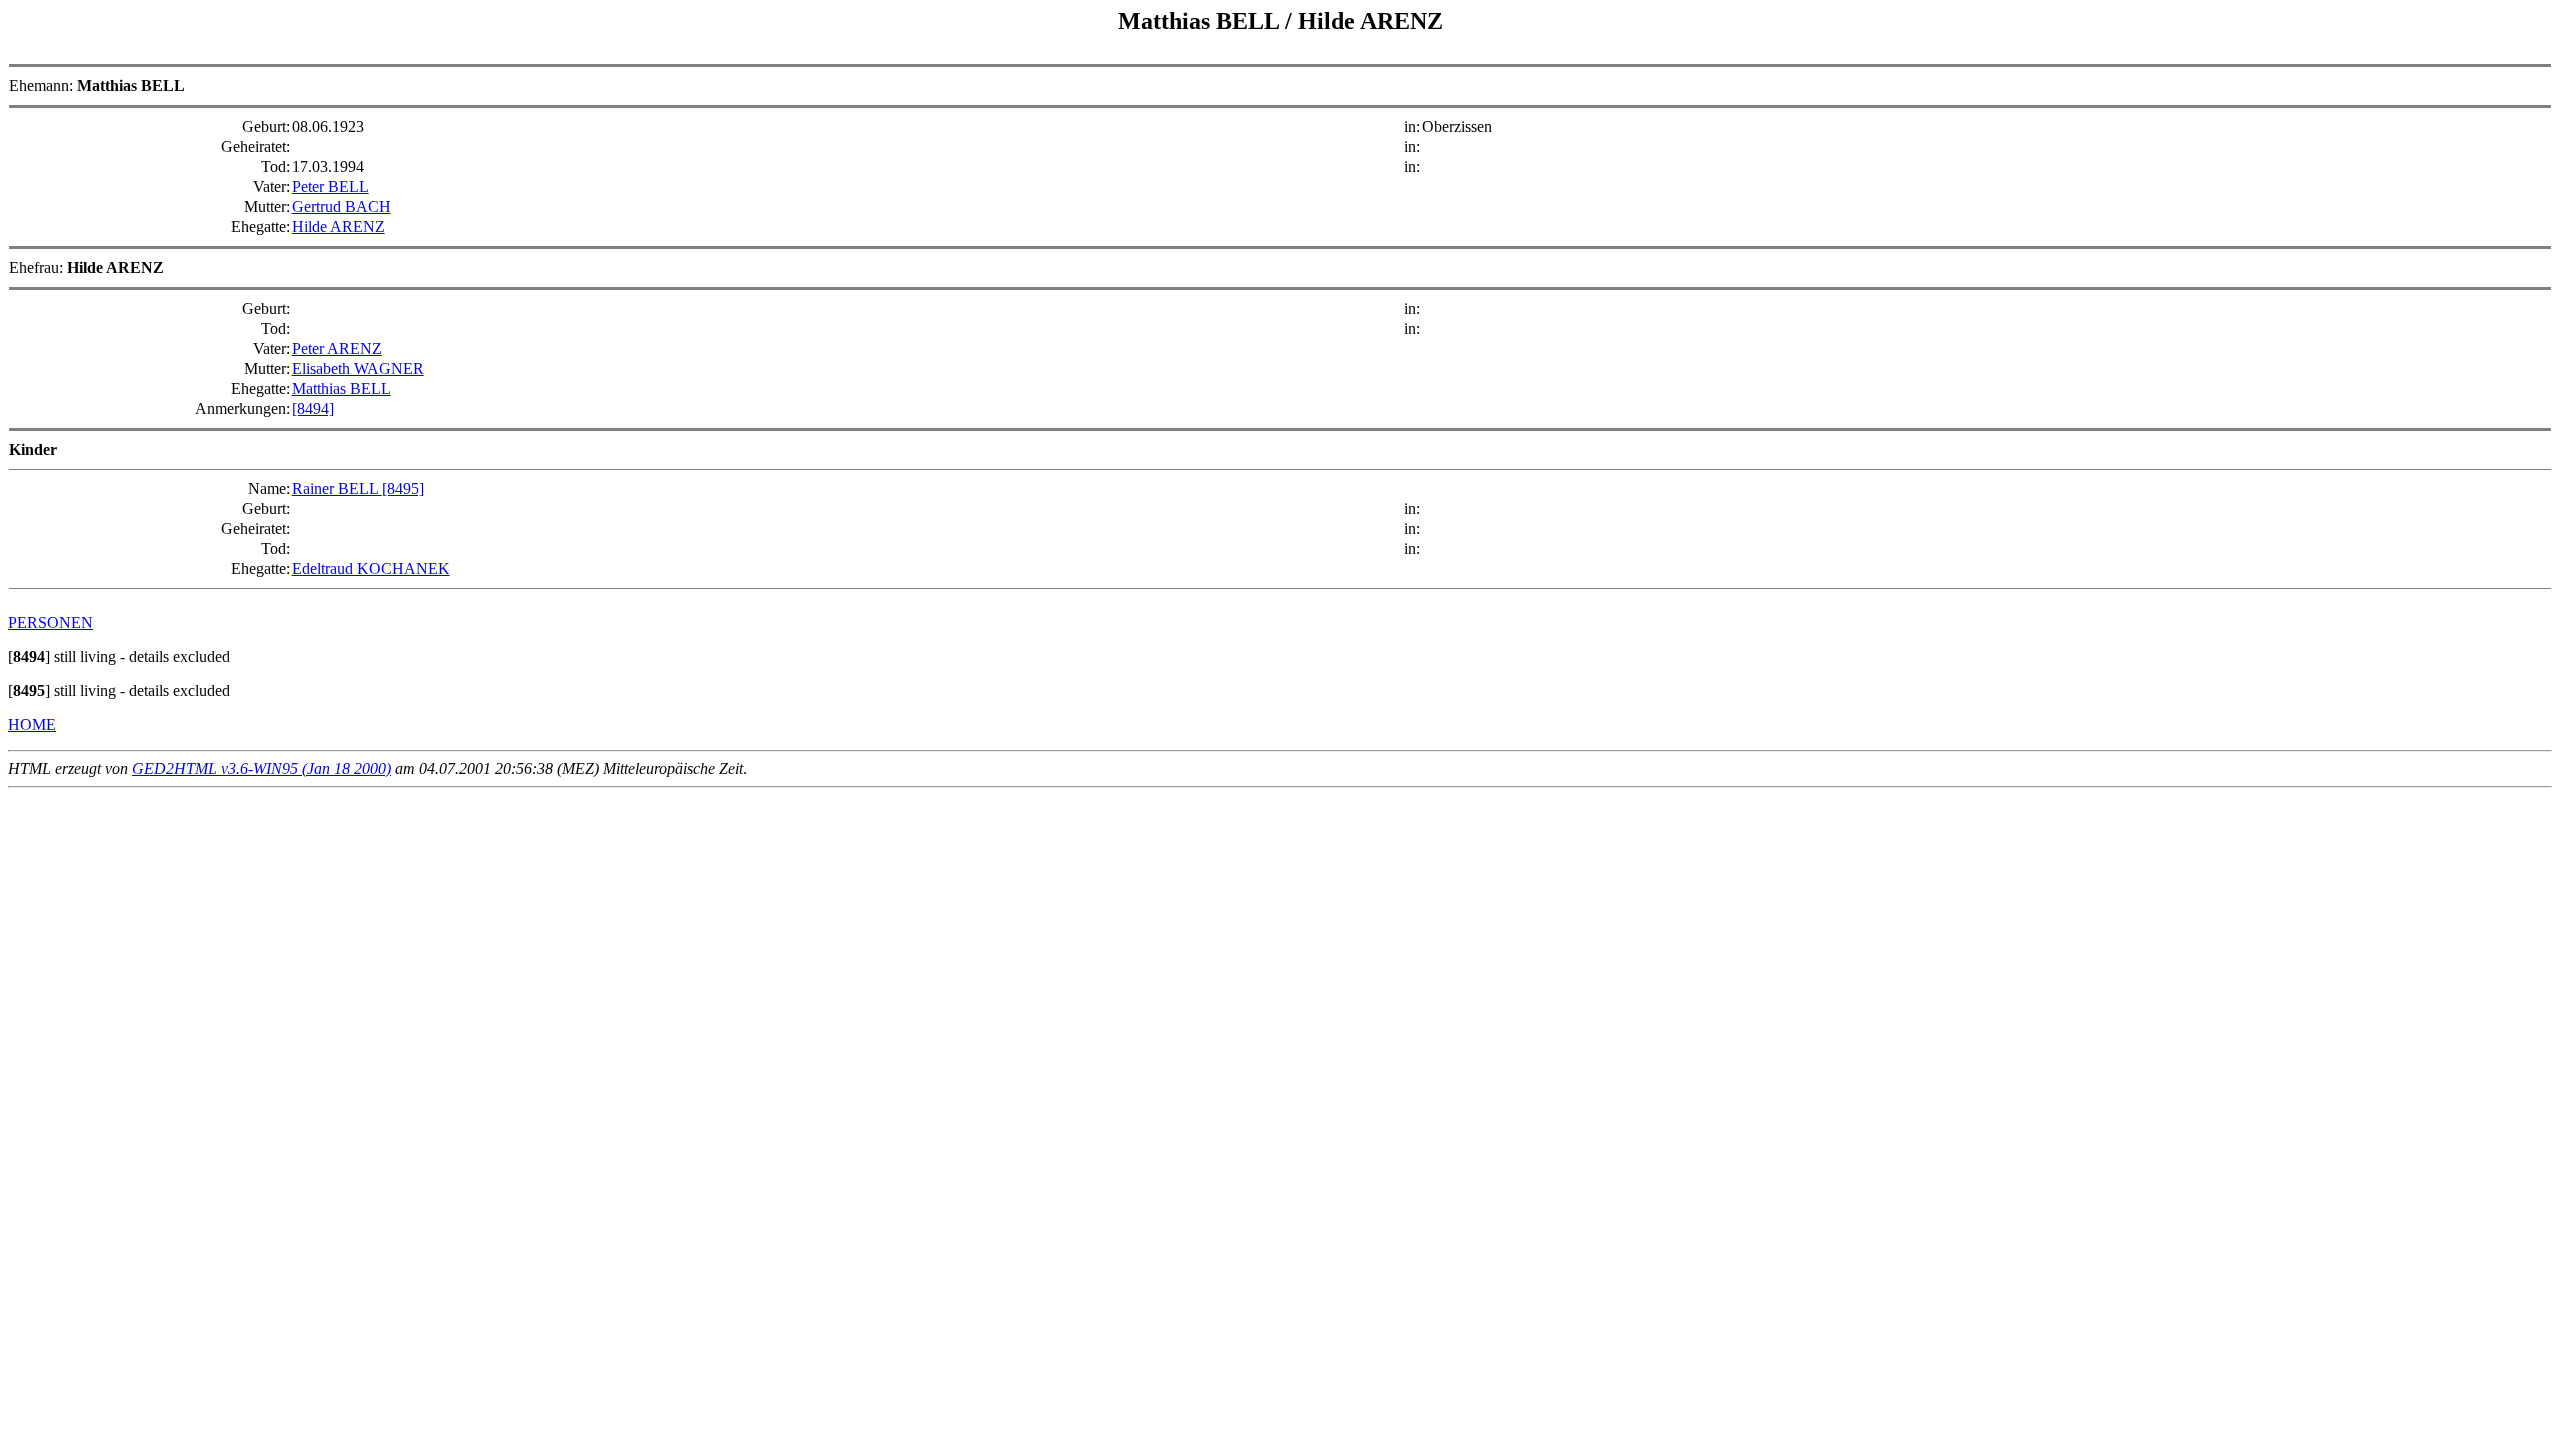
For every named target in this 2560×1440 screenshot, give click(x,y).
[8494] (313, 408)
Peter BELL (330, 186)
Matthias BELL (341, 388)
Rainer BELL (337, 488)
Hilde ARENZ (338, 226)
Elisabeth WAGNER (358, 368)
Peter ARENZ (337, 348)
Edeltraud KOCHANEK (371, 568)
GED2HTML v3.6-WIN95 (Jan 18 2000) (261, 768)
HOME (32, 724)
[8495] (403, 488)
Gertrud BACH (341, 206)
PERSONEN (50, 622)
